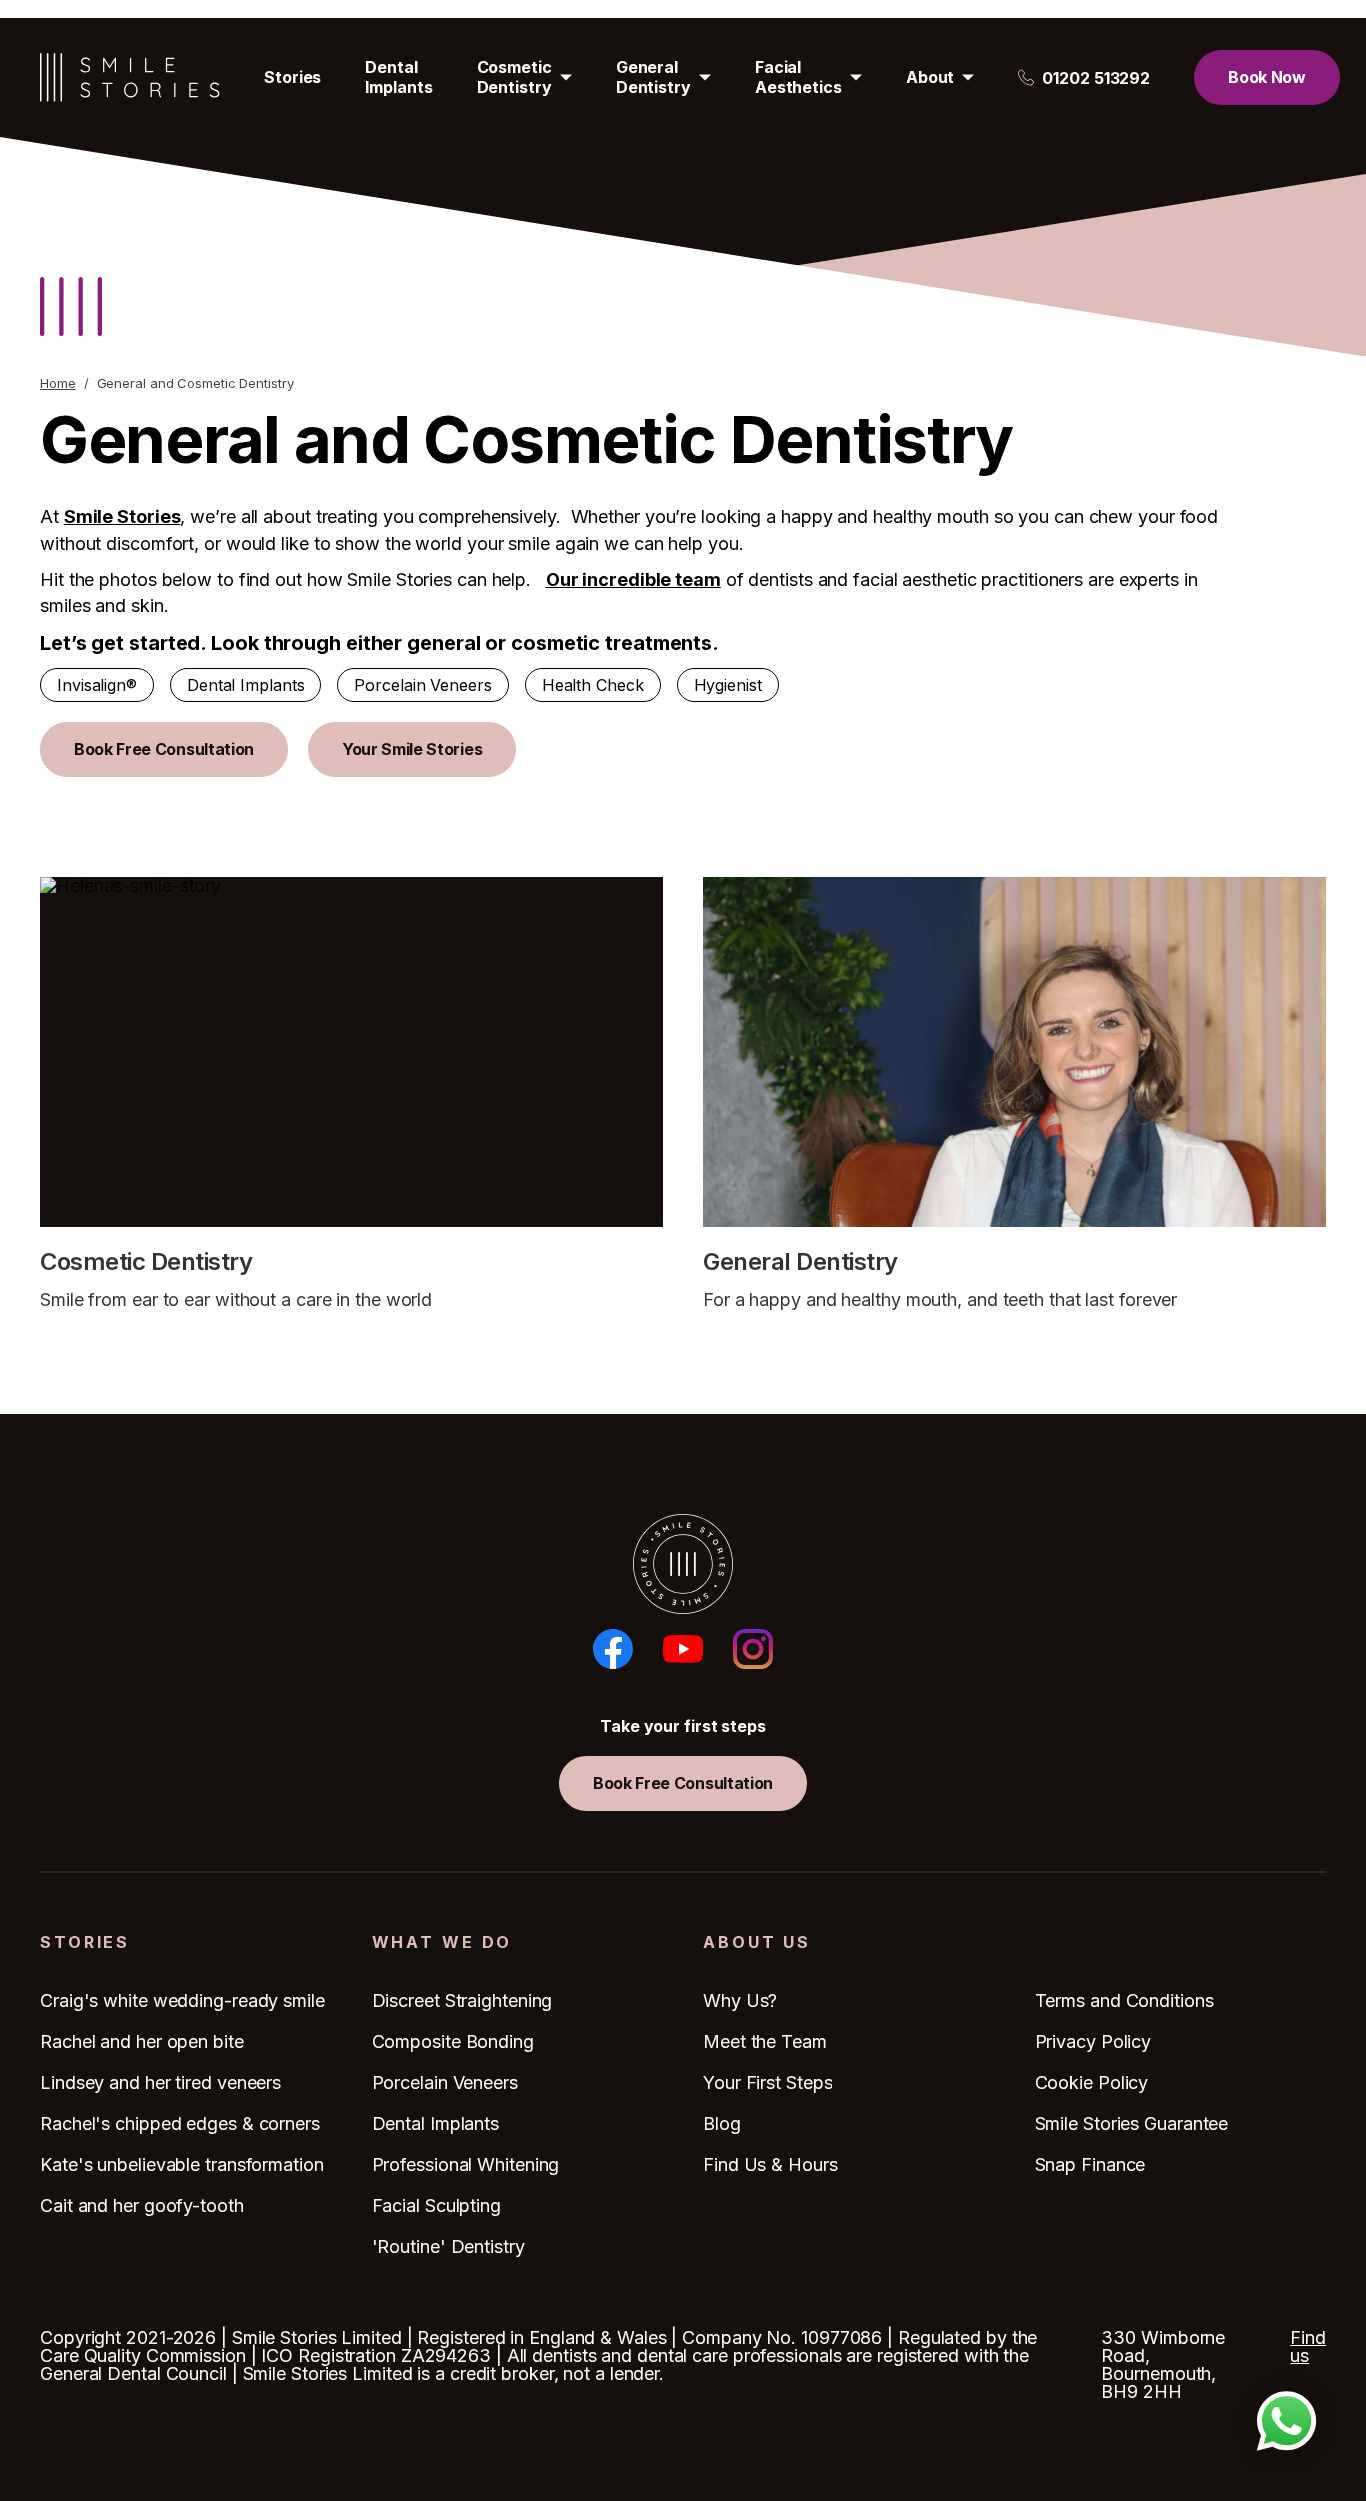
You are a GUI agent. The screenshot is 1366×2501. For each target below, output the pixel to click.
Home (58, 383)
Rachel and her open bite (142, 2041)
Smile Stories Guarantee (1132, 2123)
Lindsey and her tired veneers (160, 2082)
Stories (292, 77)
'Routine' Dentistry (448, 2246)
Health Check (593, 685)
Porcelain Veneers (422, 685)
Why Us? (740, 2000)
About (930, 77)
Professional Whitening (466, 2164)
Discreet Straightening (462, 2000)
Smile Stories (122, 516)
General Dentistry (653, 76)
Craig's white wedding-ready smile (182, 2000)
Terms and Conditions (1124, 2000)
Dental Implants (398, 76)
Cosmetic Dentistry (514, 76)
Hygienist (728, 685)
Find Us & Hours (770, 2164)
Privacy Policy (1093, 2041)
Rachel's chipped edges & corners (180, 2123)
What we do (442, 1942)
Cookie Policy (1092, 2082)
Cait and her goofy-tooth (142, 2205)
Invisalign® (97, 685)
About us (757, 1942)
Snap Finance (1090, 2164)
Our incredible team (633, 579)
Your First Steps (767, 2082)
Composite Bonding (453, 2041)
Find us (1308, 2347)
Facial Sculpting (436, 2205)
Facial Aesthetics (798, 76)
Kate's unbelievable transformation (182, 2164)
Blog (722, 2123)
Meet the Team (765, 2041)
